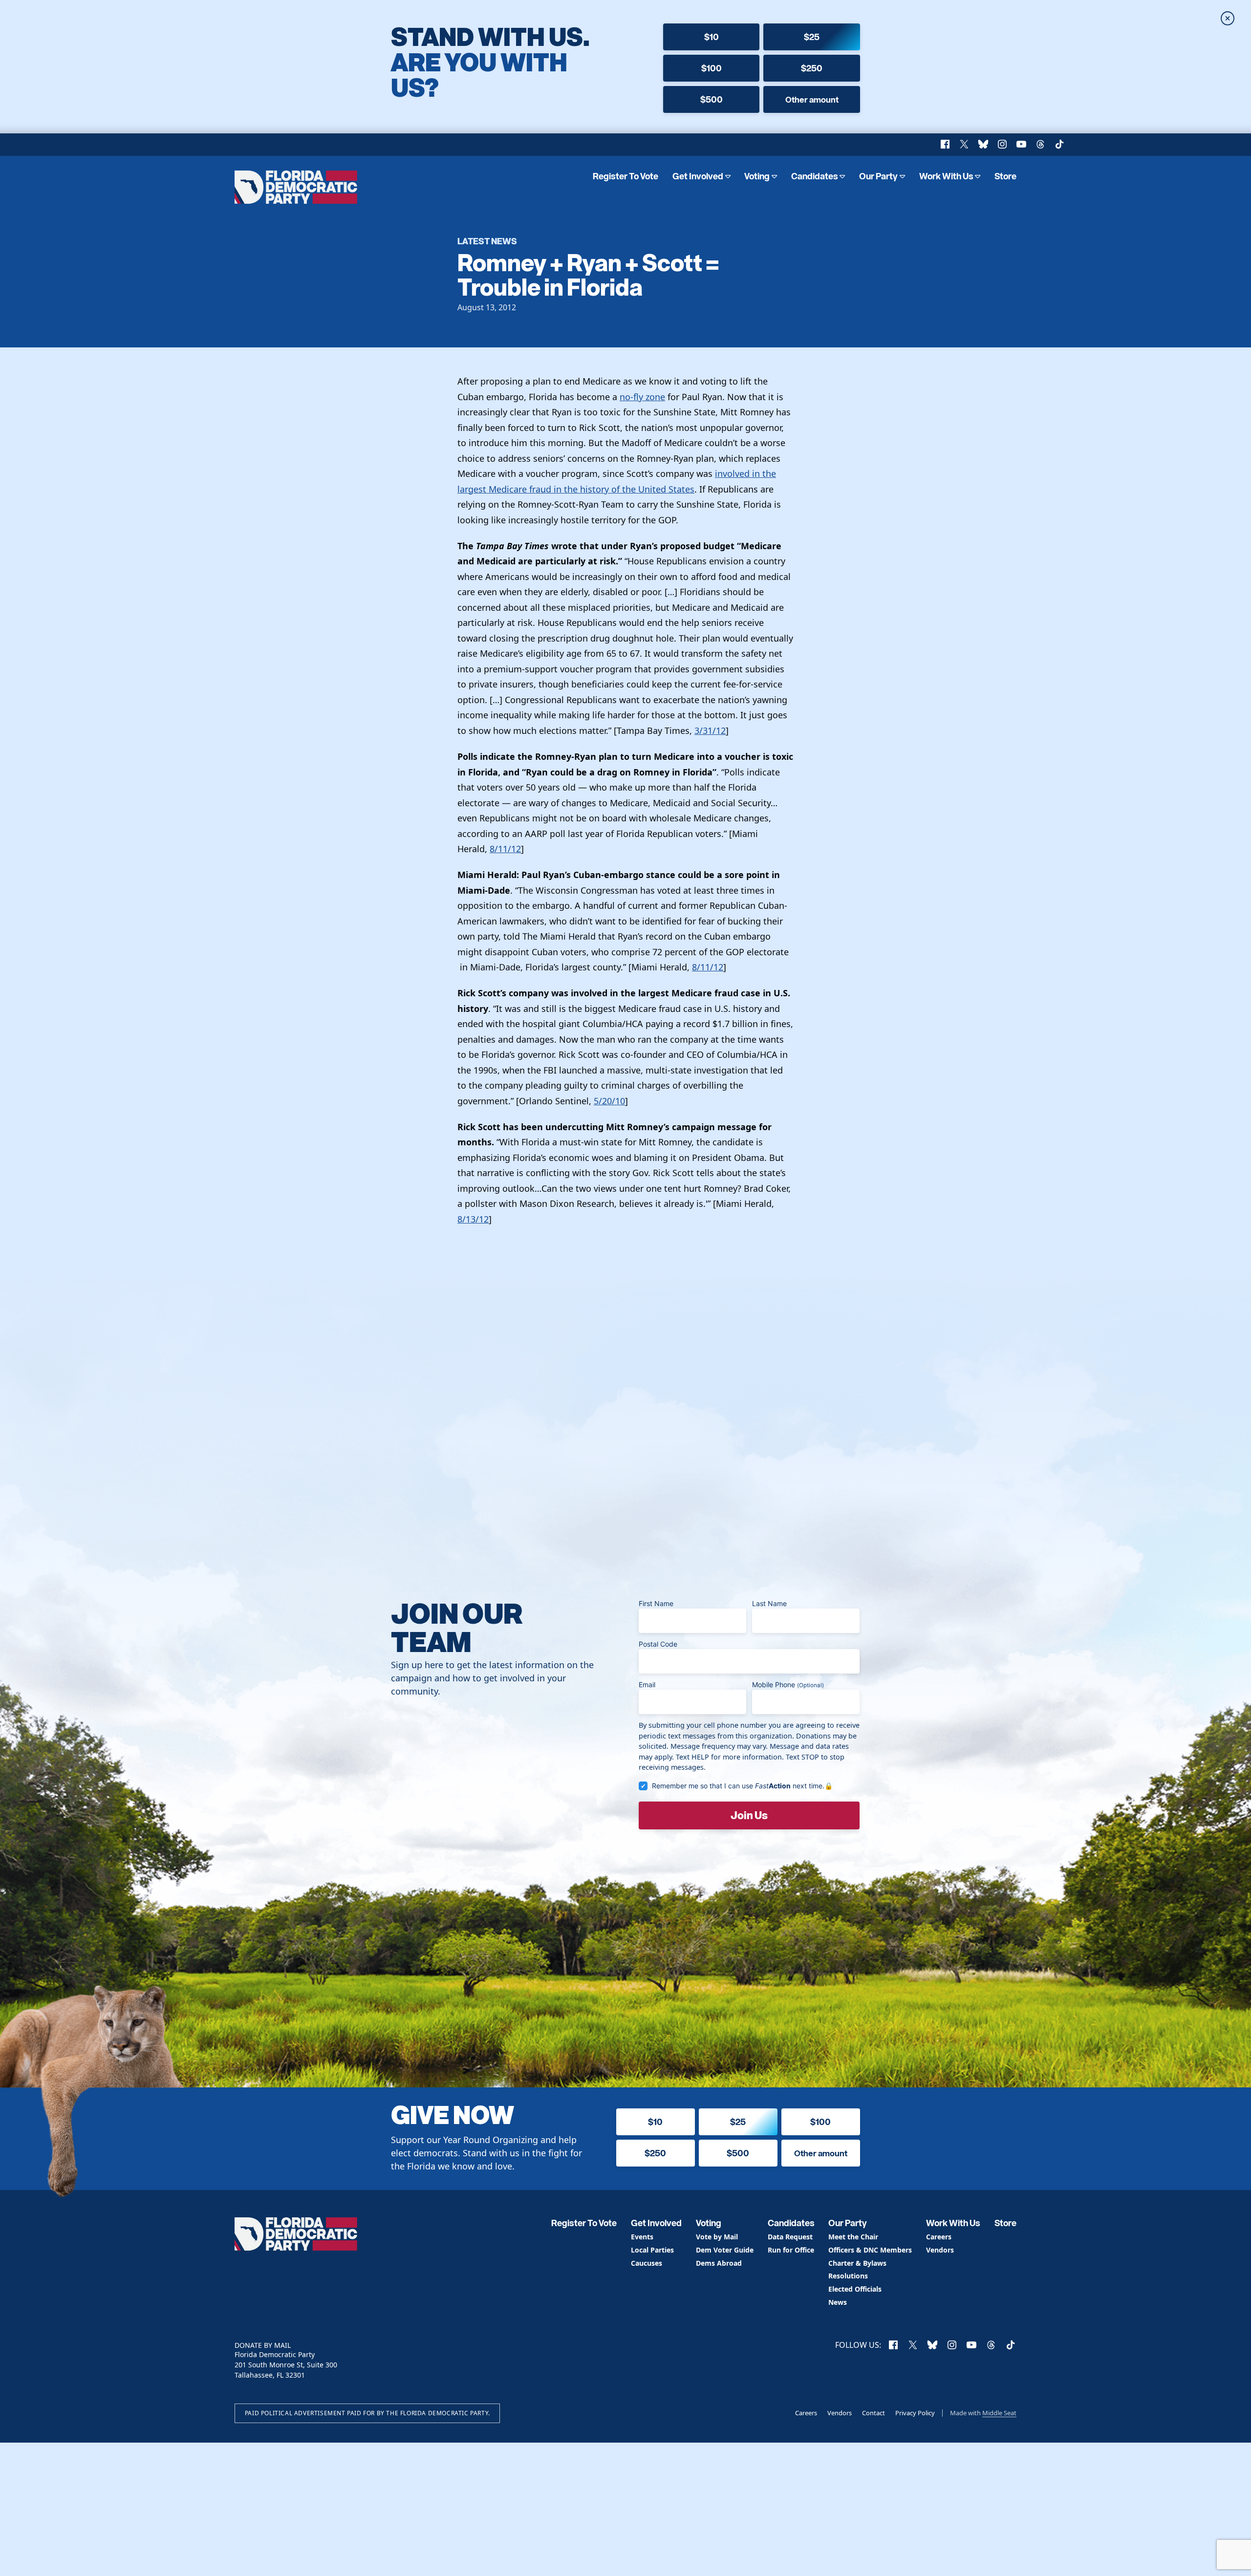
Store (1005, 176)
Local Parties (652, 2250)
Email (647, 1685)
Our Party (878, 176)
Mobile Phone (788, 1685)
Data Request (790, 2237)
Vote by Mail (717, 2237)
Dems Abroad (719, 2264)
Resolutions (848, 2276)
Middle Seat (999, 2413)
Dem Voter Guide (725, 2250)
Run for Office (791, 2250)
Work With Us (946, 176)
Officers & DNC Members (870, 2250)
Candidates (815, 176)
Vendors (940, 2250)
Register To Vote (625, 176)
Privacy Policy (915, 2413)
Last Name (769, 1603)
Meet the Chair (853, 2237)
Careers (939, 2237)
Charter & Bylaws (857, 2264)
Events (642, 2237)
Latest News (487, 241)
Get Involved (698, 176)
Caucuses (647, 2264)
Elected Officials (855, 2289)
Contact (874, 2413)
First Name (656, 1603)
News (838, 2303)
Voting (757, 176)
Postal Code (658, 1644)
